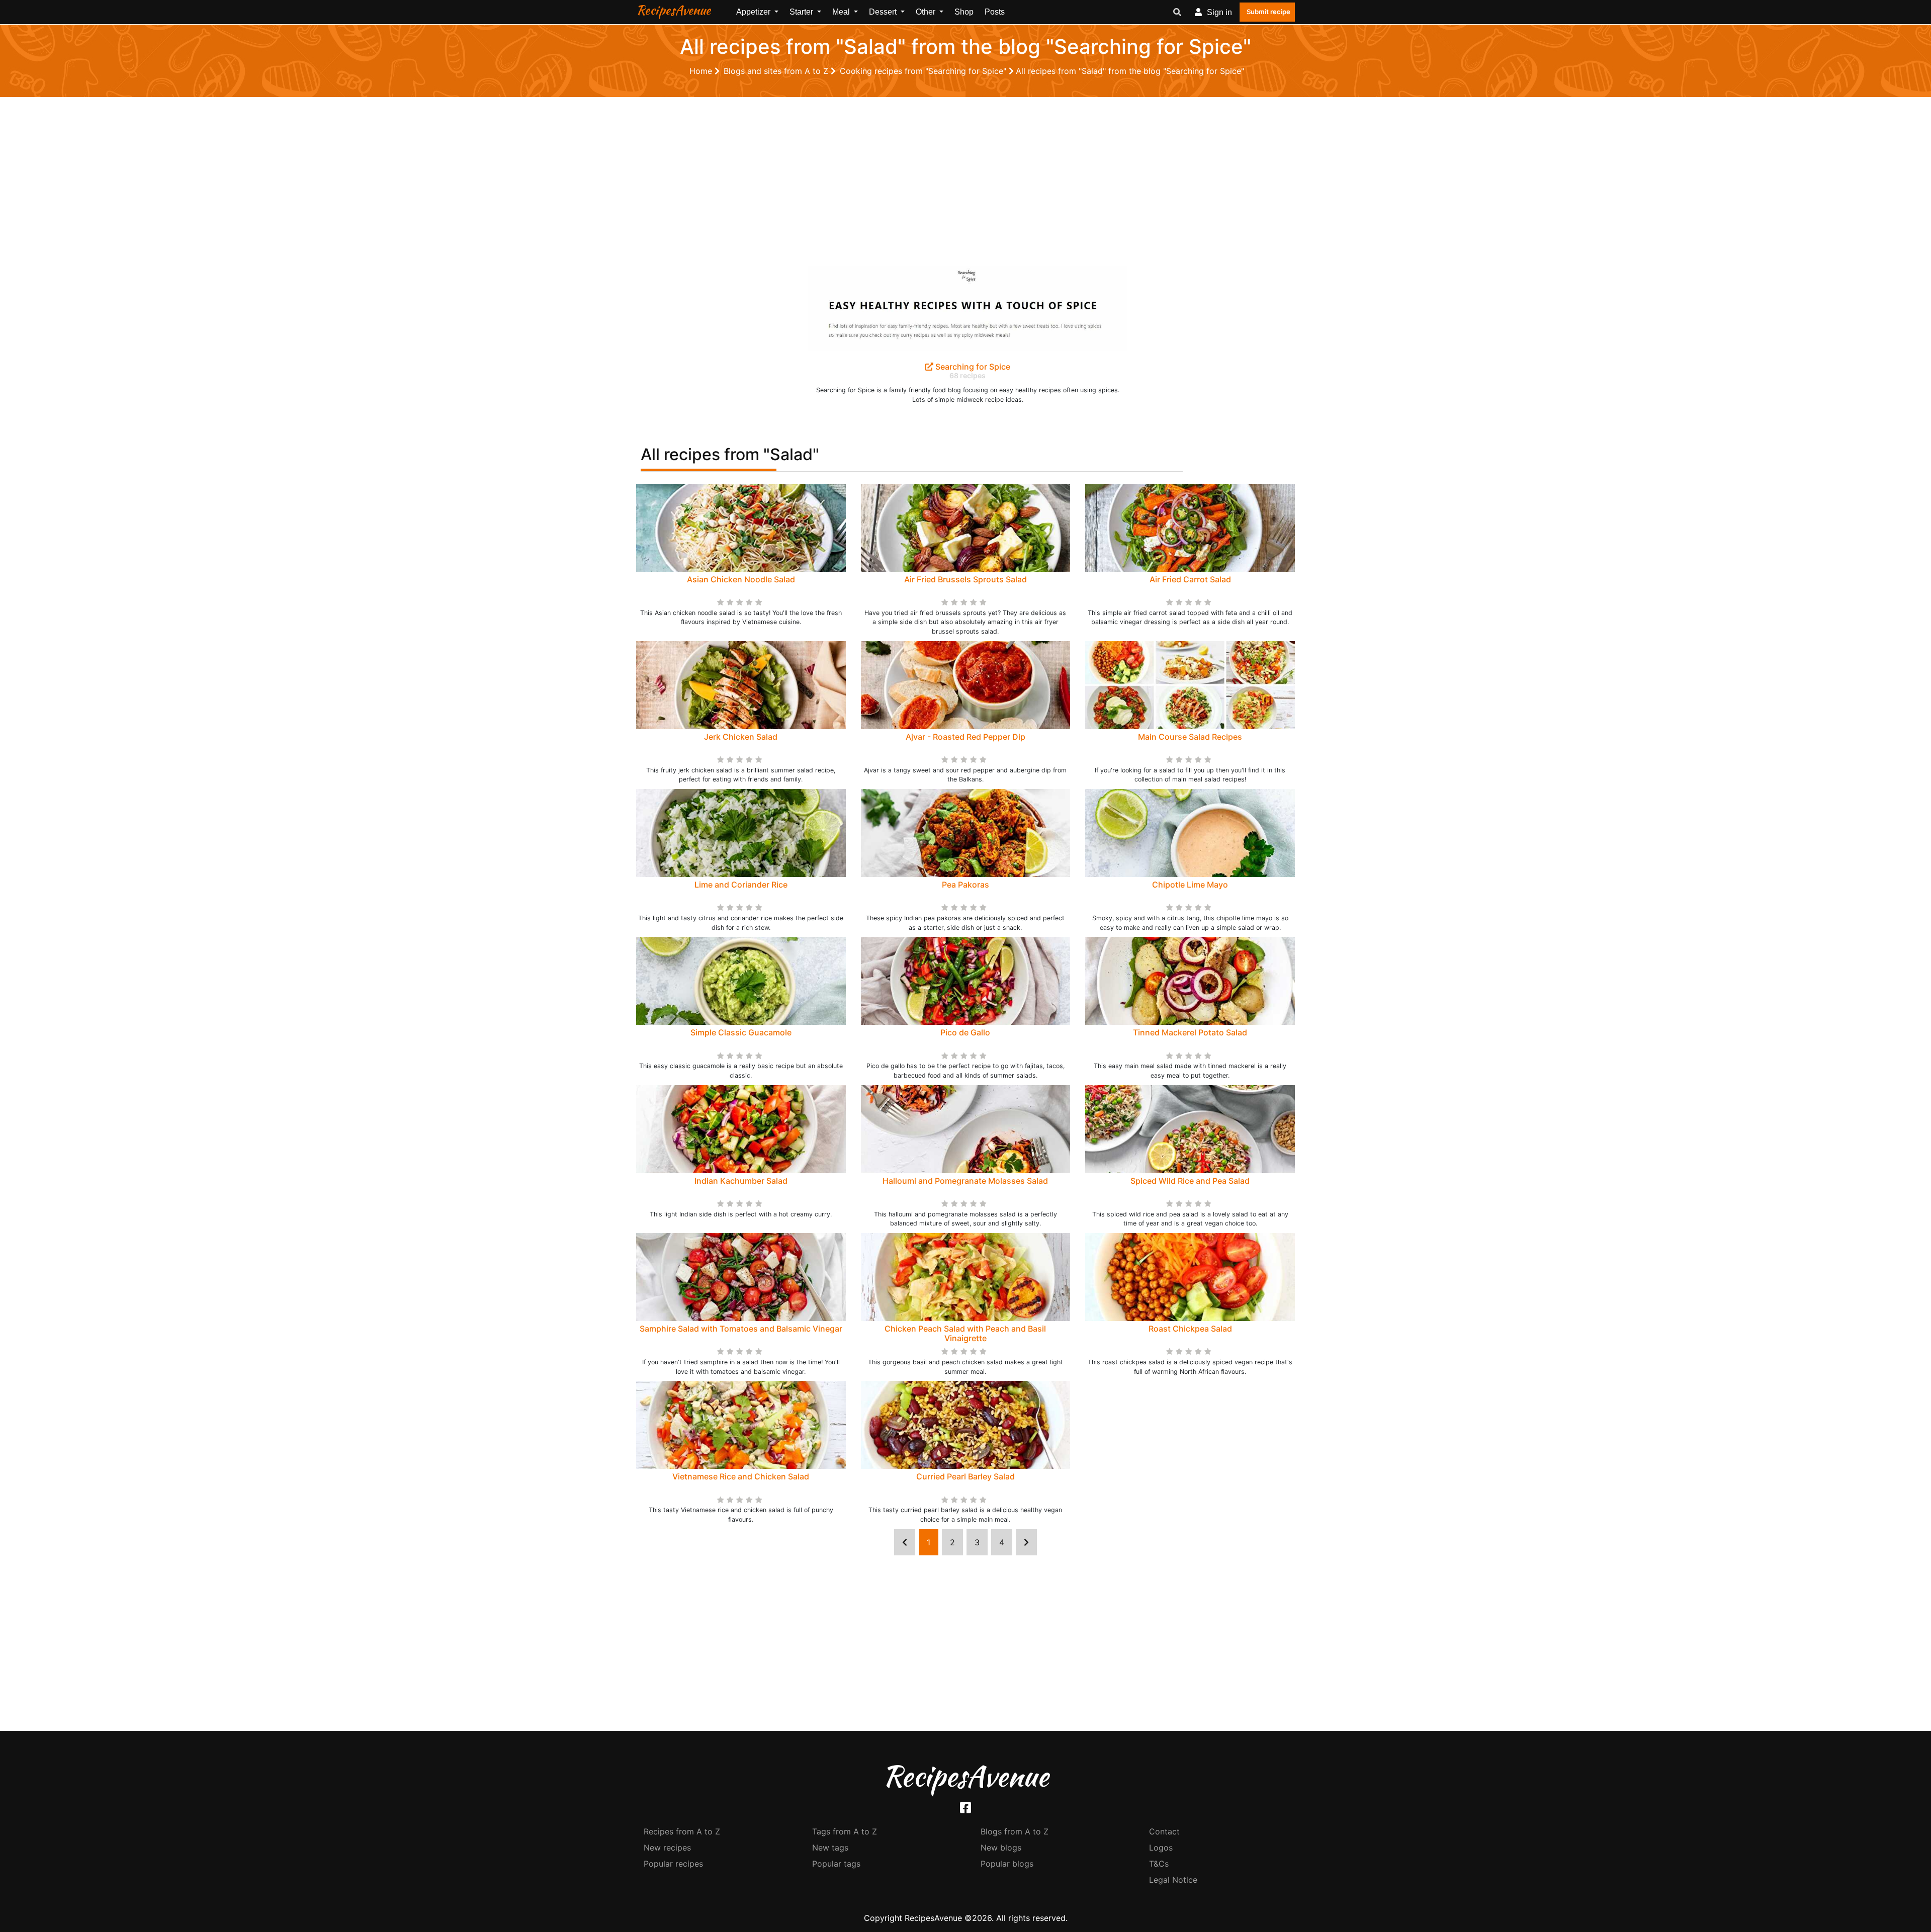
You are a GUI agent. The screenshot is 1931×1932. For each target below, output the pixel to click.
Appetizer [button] (754, 12)
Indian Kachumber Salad (741, 1181)
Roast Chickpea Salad (1190, 1329)
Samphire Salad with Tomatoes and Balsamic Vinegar (741, 1329)
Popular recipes (673, 1864)
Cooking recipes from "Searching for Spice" (924, 71)
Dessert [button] (884, 12)
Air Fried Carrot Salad (1190, 579)
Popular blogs (1007, 1864)
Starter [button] (802, 12)
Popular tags (836, 1864)
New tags (830, 1848)
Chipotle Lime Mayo (1190, 885)
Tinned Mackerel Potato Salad (1190, 1032)
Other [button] (927, 12)
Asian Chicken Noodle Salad (741, 579)
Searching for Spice (972, 367)
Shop (964, 12)
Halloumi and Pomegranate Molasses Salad (965, 1181)
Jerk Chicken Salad (741, 737)
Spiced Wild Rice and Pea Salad (1190, 1181)
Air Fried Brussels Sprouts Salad (965, 579)
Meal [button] (842, 12)
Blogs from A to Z (1015, 1831)
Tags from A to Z (845, 1831)
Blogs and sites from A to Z (777, 71)
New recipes (667, 1848)
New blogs (1001, 1848)
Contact (1164, 1831)
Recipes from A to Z (682, 1831)
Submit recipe (1268, 12)
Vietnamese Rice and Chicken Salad (741, 1476)
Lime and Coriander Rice (741, 885)
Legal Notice (1173, 1880)
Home (702, 71)
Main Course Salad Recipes (1190, 737)
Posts (995, 12)
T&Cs (1159, 1864)
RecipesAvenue (673, 10)
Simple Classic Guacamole (741, 1032)
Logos (1161, 1848)
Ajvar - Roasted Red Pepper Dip (965, 737)
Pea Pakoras (965, 885)
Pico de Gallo (965, 1032)
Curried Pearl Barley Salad (965, 1476)
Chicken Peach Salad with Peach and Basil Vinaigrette (965, 1333)
